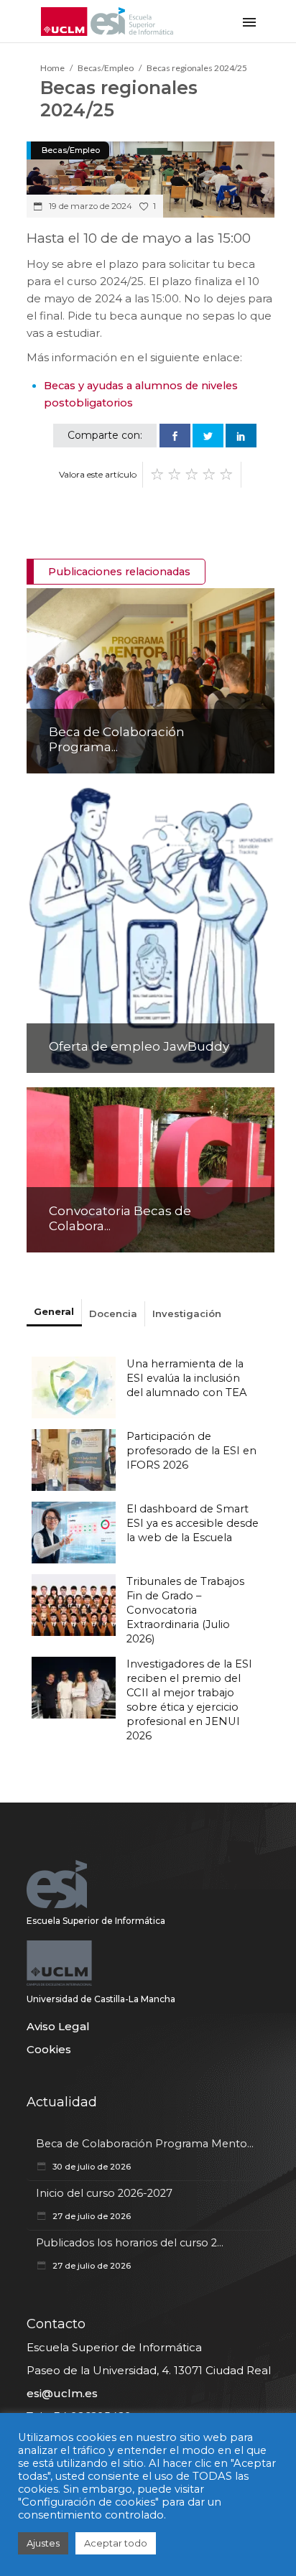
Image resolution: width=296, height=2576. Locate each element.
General (54, 1311)
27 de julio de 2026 (91, 2216)
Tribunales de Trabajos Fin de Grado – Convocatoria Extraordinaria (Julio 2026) (185, 1610)
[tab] (54, 1313)
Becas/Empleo (106, 68)
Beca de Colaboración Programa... (117, 739)
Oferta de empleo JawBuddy (139, 1046)
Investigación (187, 1313)
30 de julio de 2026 (91, 2167)
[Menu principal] (249, 21)
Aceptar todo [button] (116, 2543)
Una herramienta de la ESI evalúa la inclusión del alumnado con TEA (187, 1378)
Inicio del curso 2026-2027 (104, 2193)
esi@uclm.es (62, 2393)
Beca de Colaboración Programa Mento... (145, 2144)
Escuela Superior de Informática (96, 1921)
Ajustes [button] (43, 2543)
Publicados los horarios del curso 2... (130, 2243)
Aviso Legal (58, 2026)
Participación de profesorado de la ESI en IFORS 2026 (191, 1451)
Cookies (49, 2049)
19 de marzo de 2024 (89, 206)
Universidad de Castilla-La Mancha (101, 1999)
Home (52, 68)
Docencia (113, 1313)
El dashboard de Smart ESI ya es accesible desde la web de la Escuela (193, 1523)
